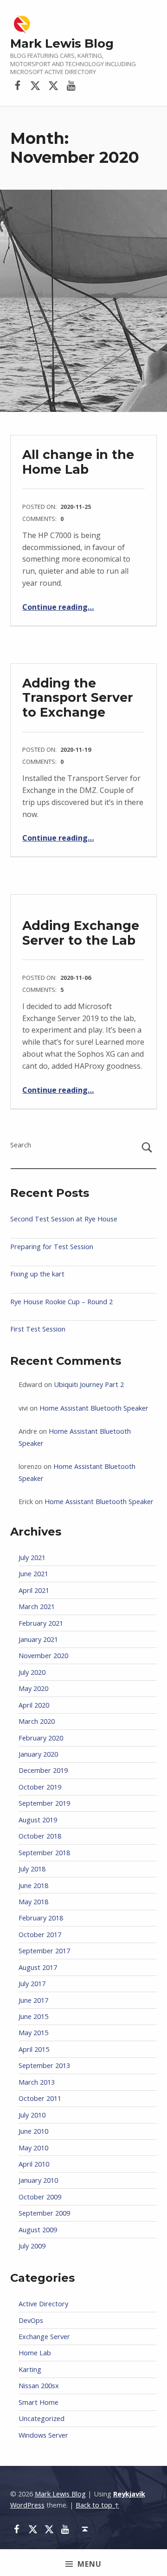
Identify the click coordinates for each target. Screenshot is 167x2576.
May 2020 (33, 1688)
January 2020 (38, 1754)
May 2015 (33, 2033)
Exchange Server (44, 2337)
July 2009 (32, 2246)
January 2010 (38, 2180)
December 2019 (43, 1770)
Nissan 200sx (39, 2386)
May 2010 (33, 2148)
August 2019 (38, 1820)
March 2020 (37, 1721)
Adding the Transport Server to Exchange (78, 698)
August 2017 (38, 1967)
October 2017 (40, 1935)
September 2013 (44, 2065)
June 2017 (33, 2000)
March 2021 (37, 1607)
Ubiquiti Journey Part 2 (89, 1384)
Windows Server (43, 2435)
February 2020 (41, 1738)
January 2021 (38, 1639)
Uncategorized (42, 2418)
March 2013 (37, 2082)
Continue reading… (58, 607)
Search (21, 1145)
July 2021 (32, 1557)
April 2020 (34, 1705)
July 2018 (32, 1869)
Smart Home (39, 2402)
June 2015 (33, 2016)
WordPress (27, 2505)
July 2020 (32, 1672)
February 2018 (41, 1918)
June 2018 (33, 1886)
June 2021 (33, 1574)
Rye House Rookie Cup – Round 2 (61, 1302)
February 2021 (41, 1623)
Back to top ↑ (97, 2505)
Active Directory (43, 2304)
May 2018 (33, 1902)
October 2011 (40, 2098)
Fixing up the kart (37, 1274)
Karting (30, 2369)
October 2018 (40, 1836)
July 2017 (32, 1984)
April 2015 (34, 2049)
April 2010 (34, 2164)
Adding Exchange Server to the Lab (81, 933)
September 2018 (44, 1853)
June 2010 (33, 2131)
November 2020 (43, 1656)
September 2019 (44, 1803)
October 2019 (40, 1787)
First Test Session (38, 1329)
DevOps (31, 2320)
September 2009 (44, 2213)
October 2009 (40, 2197)
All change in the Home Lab (78, 462)
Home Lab (35, 2353)
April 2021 (34, 1590)
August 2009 (38, 2230)
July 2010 (32, 2115)
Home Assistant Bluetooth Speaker (94, 1408)
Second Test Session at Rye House (64, 1219)
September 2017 (44, 1951)
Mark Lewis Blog (62, 43)
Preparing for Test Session (52, 1247)
